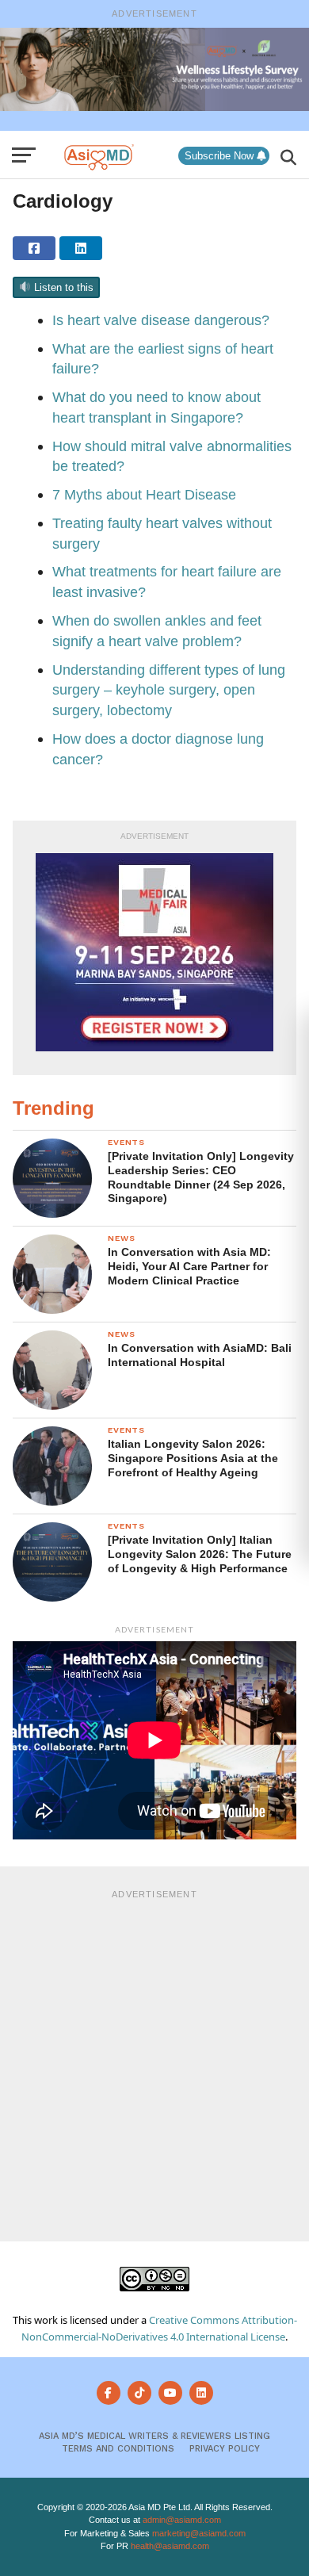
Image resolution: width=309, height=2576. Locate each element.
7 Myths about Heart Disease (146, 494)
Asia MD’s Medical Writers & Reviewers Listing (154, 2436)
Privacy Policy (225, 2449)
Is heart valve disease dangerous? (163, 320)
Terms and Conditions (118, 2449)
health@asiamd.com (170, 2546)
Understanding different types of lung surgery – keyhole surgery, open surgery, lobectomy (169, 690)
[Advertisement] (154, 2063)
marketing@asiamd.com (199, 2533)
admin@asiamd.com (182, 2520)
